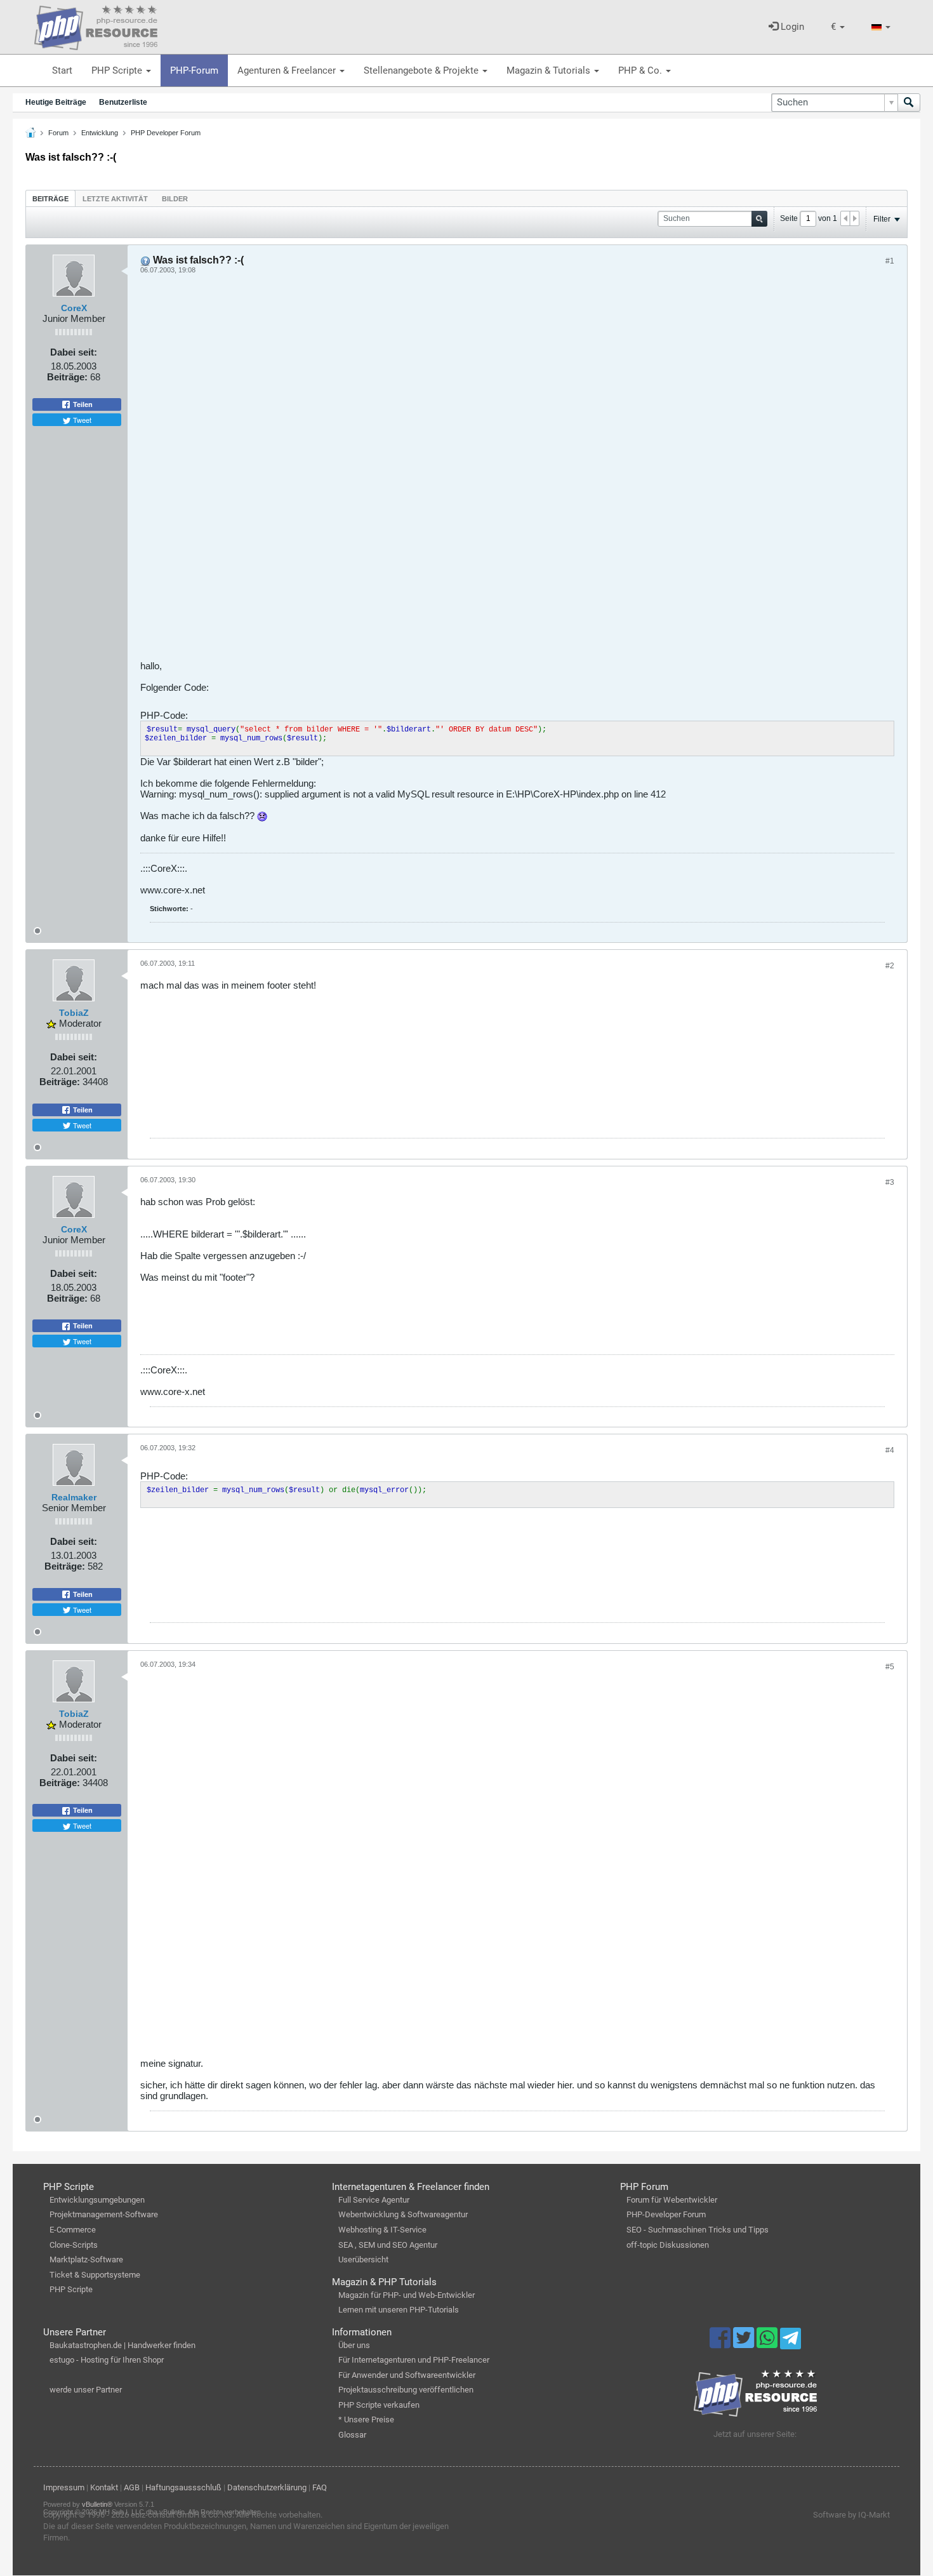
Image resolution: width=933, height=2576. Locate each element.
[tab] (50, 198)
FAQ (320, 2487)
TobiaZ (74, 1013)
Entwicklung (100, 133)
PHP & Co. (641, 70)
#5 (890, 1667)
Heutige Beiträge (56, 102)
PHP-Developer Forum (666, 2214)
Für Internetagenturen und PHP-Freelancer (414, 2360)
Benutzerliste (123, 102)
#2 (890, 966)
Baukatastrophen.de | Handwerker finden (122, 2345)
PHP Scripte (118, 70)
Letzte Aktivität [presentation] (115, 199)
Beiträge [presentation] (50, 199)
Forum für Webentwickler (672, 2200)
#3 (890, 1182)
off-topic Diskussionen (668, 2245)
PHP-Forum (194, 70)
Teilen (82, 404)
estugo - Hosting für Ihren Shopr (107, 2360)
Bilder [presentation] (175, 199)
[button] (838, 27)
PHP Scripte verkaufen (379, 2405)
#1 (890, 261)
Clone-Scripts (74, 2245)
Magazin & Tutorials (550, 70)
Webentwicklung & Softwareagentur (403, 2214)
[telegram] (791, 2342)
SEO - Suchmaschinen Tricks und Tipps (698, 2230)
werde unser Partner (86, 2390)
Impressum (64, 2487)
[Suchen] (909, 103)
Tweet (81, 420)
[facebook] (721, 2344)
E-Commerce (73, 2230)
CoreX (74, 308)
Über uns (354, 2345)
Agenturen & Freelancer (288, 70)
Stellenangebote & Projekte (422, 70)
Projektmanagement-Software (104, 2214)
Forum (58, 133)
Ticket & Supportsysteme (95, 2275)
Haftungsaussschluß (183, 2487)
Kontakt (104, 2487)
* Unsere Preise (366, 2419)
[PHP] (96, 25)
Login (791, 27)
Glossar (352, 2435)
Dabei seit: (74, 352)
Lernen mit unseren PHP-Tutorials (399, 2310)
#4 (890, 1450)
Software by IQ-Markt (851, 2515)
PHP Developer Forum (166, 133)
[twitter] (745, 2344)
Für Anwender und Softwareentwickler (407, 2375)
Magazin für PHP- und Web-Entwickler (407, 2295)
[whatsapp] (768, 2344)
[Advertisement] (517, 472)
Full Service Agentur (374, 2200)
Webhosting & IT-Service (382, 2230)
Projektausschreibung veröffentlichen (406, 2390)
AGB (132, 2487)
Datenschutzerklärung (267, 2487)
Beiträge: (67, 377)
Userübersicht (363, 2259)
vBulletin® (97, 2504)
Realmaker (74, 1497)
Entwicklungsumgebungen (97, 2200)
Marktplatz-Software (86, 2259)
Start (62, 70)
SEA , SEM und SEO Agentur (388, 2245)
